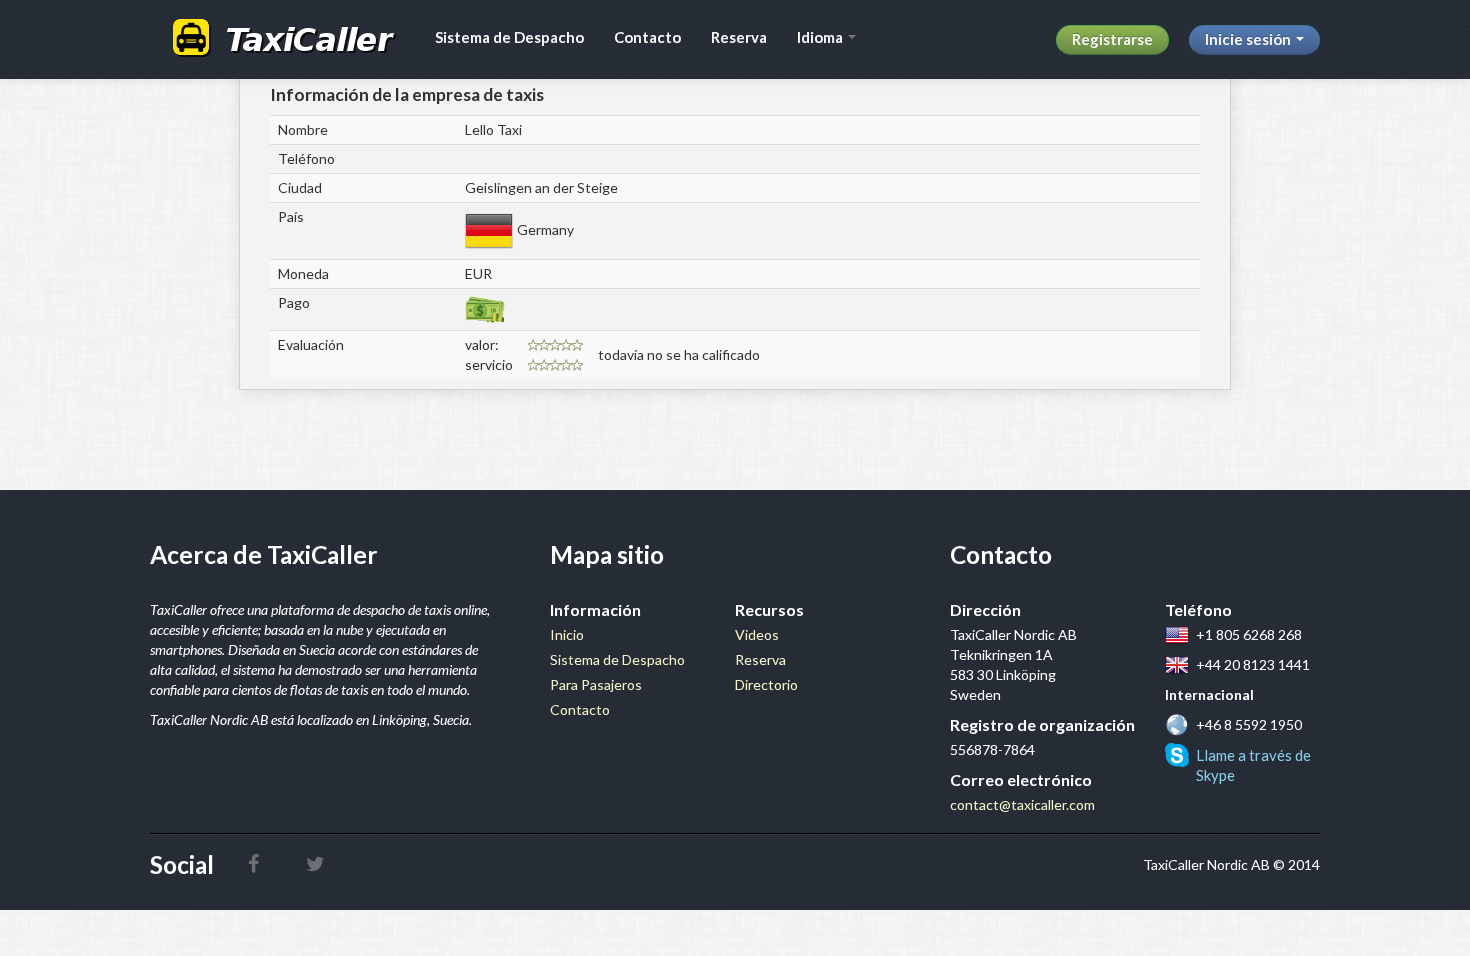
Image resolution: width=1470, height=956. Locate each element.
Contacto (647, 37)
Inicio (567, 634)
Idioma (821, 37)
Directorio (766, 684)
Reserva (739, 37)
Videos (757, 634)
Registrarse (1112, 39)
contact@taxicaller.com (1022, 804)
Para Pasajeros (596, 684)
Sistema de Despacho (509, 37)
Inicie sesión (1249, 39)
